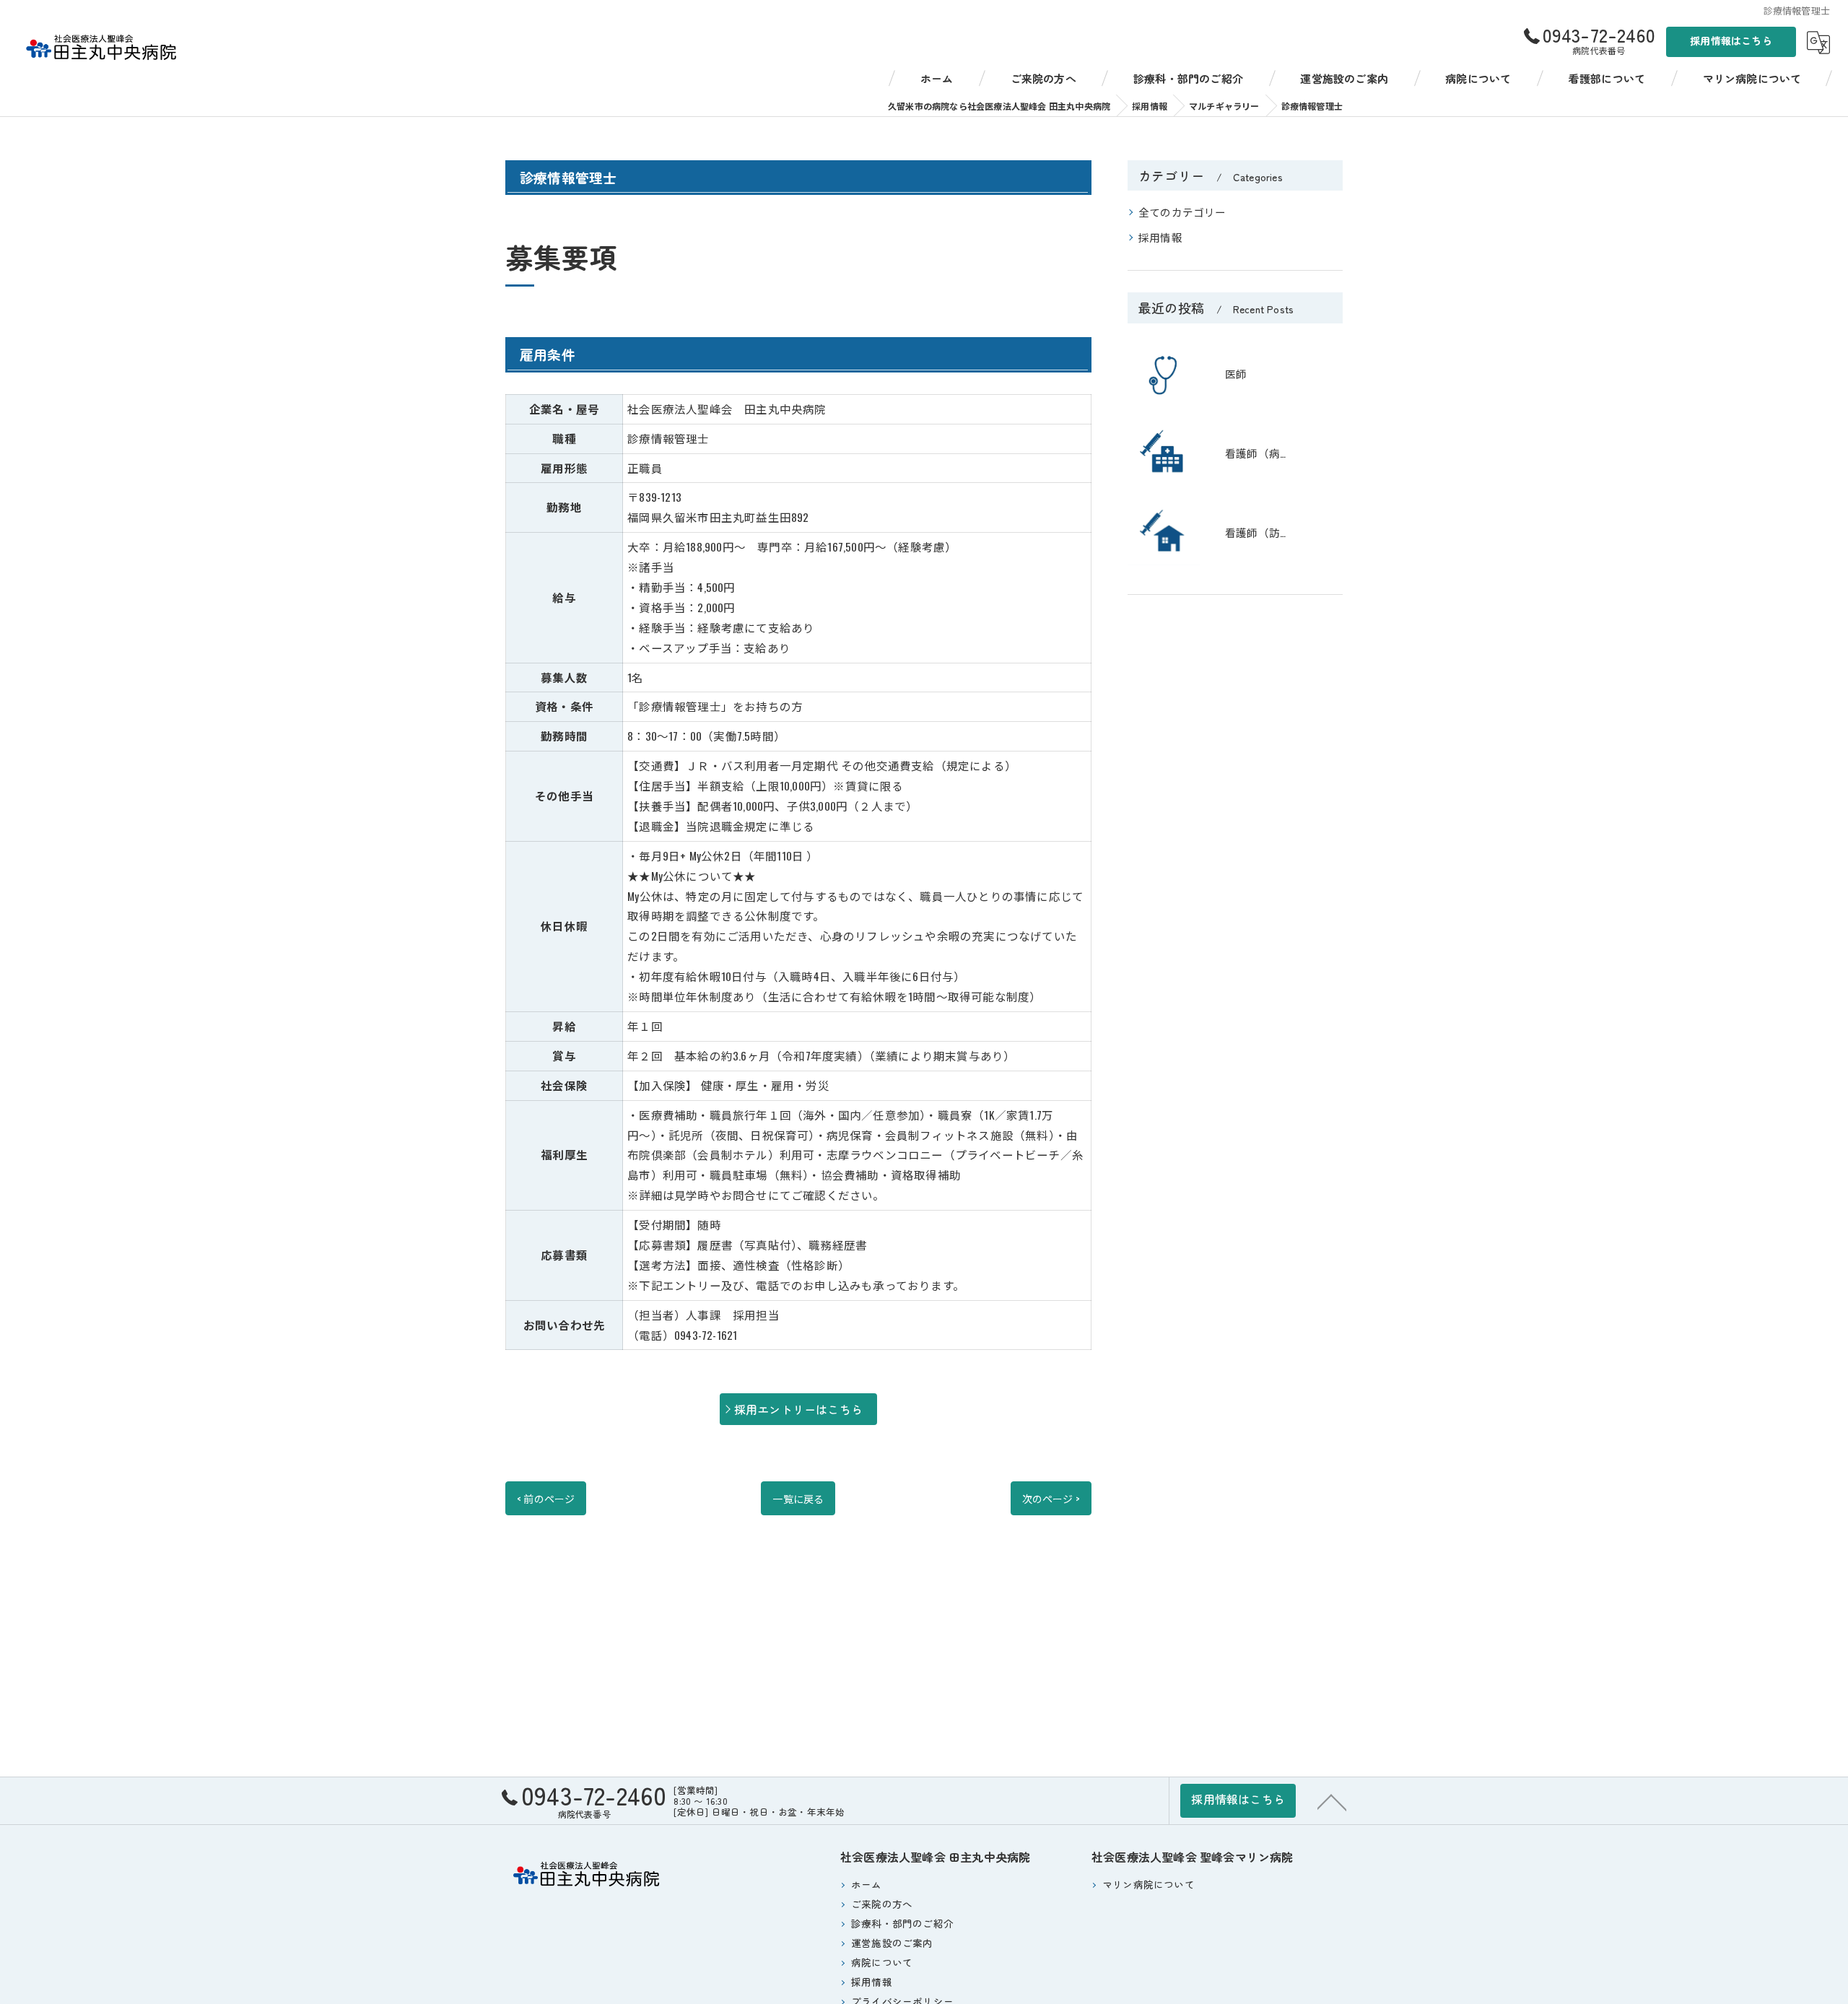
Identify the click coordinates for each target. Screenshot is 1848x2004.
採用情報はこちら (1731, 40)
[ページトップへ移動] (1332, 1801)
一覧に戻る (798, 1498)
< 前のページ (546, 1498)
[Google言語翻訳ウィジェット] (1818, 43)
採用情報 (1160, 237)
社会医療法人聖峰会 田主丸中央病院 (935, 1857)
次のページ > (1051, 1498)
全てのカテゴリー (1182, 212)
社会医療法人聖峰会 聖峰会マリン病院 (1193, 1857)
